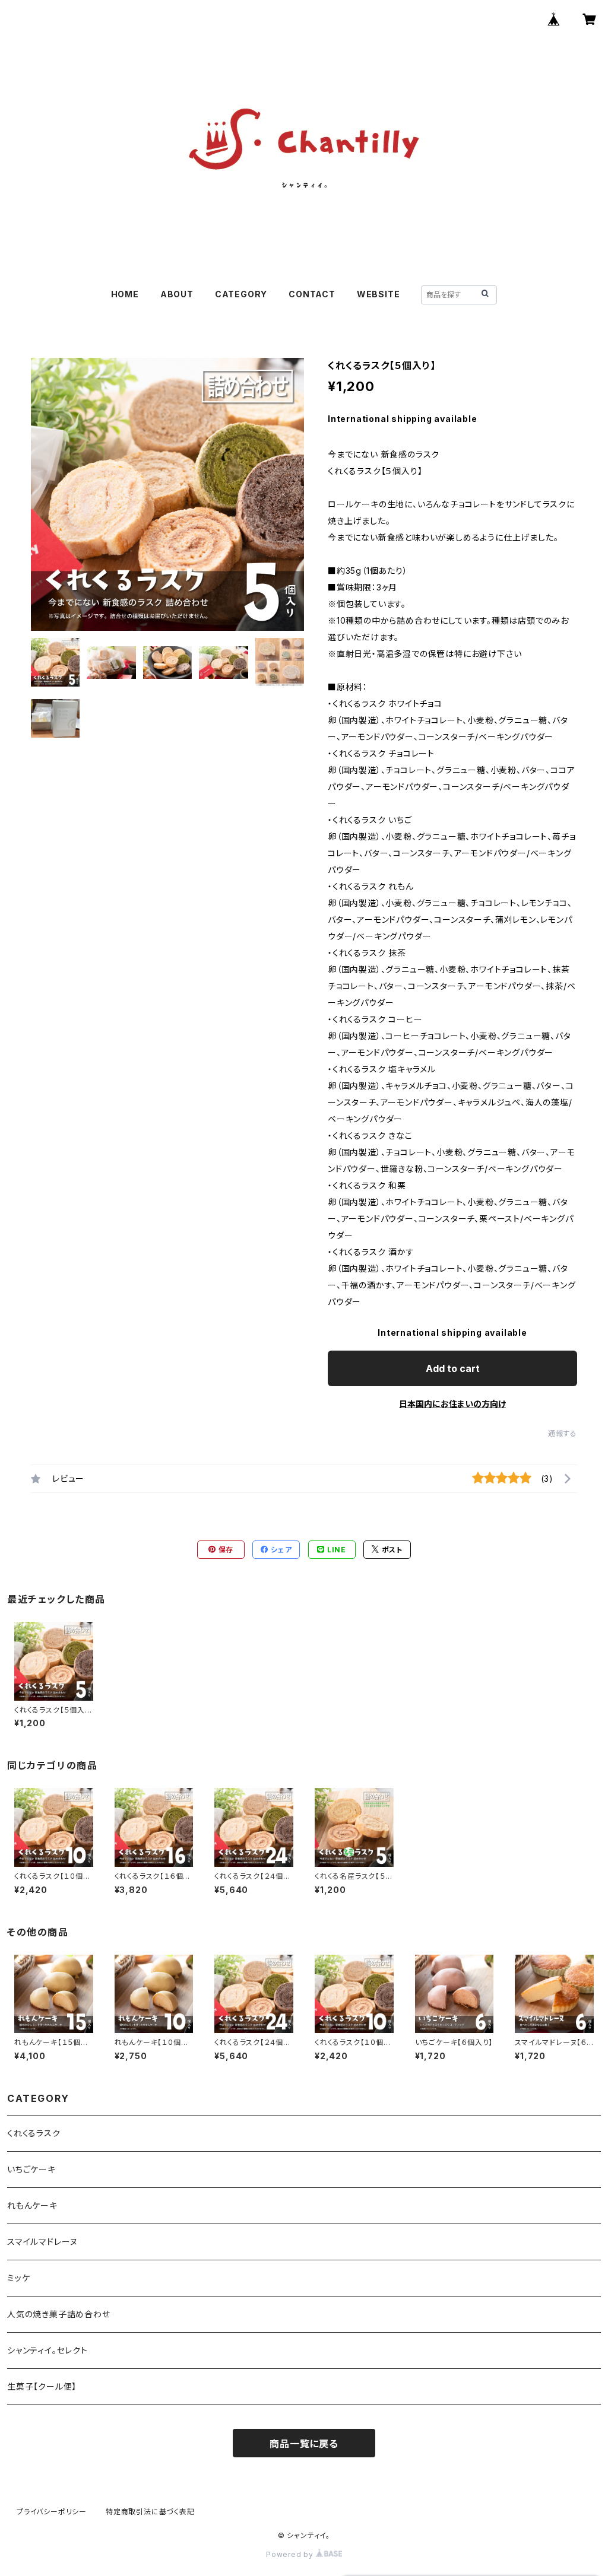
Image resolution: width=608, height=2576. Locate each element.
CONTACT (312, 294)
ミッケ (18, 2278)
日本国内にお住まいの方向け (452, 1404)
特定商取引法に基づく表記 (150, 2512)
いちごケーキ (31, 2169)
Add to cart (453, 1368)
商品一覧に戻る (304, 2444)
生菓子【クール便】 (42, 2386)
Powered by (291, 2554)
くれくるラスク (34, 2133)
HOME (125, 294)
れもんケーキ (32, 2205)
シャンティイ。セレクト (47, 2350)
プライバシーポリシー (52, 2512)
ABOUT (177, 294)
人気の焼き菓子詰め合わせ (59, 2314)
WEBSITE (379, 294)
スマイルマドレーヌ (42, 2242)
